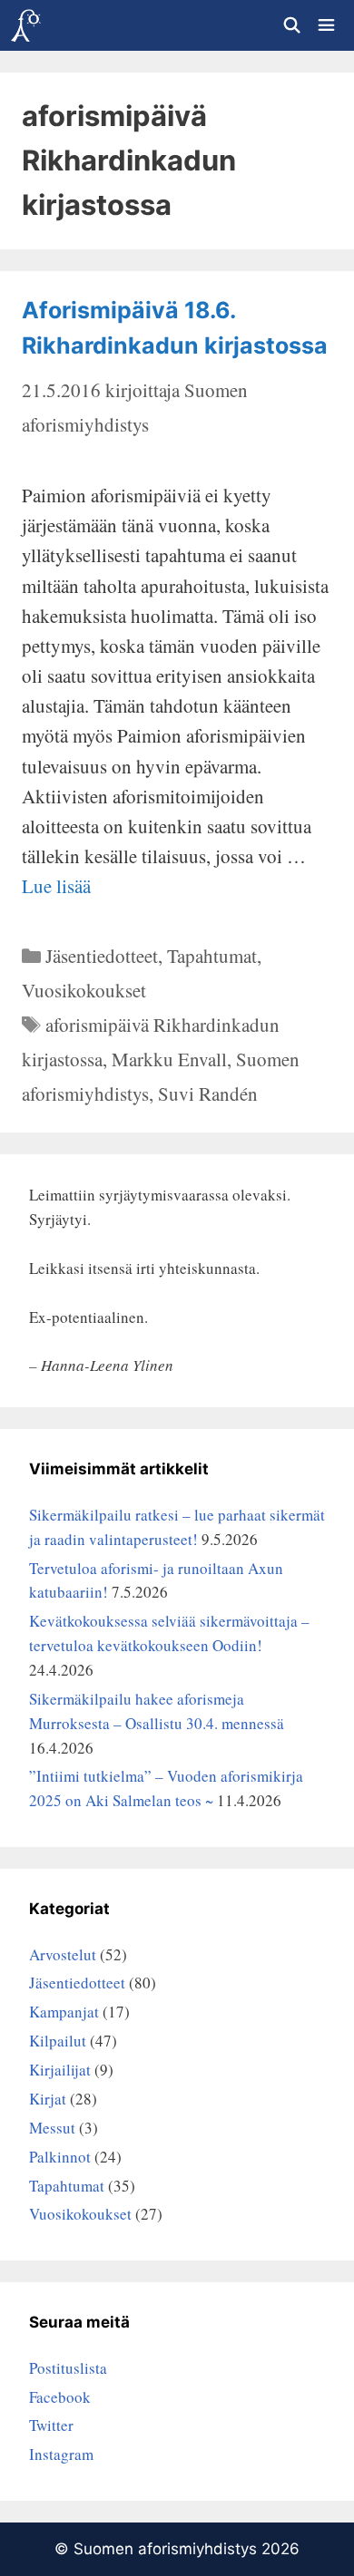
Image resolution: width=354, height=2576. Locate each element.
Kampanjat (64, 2012)
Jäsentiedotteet (102, 956)
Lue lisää (56, 886)
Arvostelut (63, 1954)
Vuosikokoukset (84, 990)
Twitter (51, 2425)
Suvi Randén (208, 1094)
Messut (52, 2128)
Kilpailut (58, 2041)
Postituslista (68, 2368)
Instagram (61, 2454)
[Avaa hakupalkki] (291, 25)
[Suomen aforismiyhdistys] (25, 25)
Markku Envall (169, 1059)
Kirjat (48, 2099)
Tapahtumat (212, 956)
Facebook (60, 2397)
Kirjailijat (60, 2070)
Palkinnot (60, 2157)
